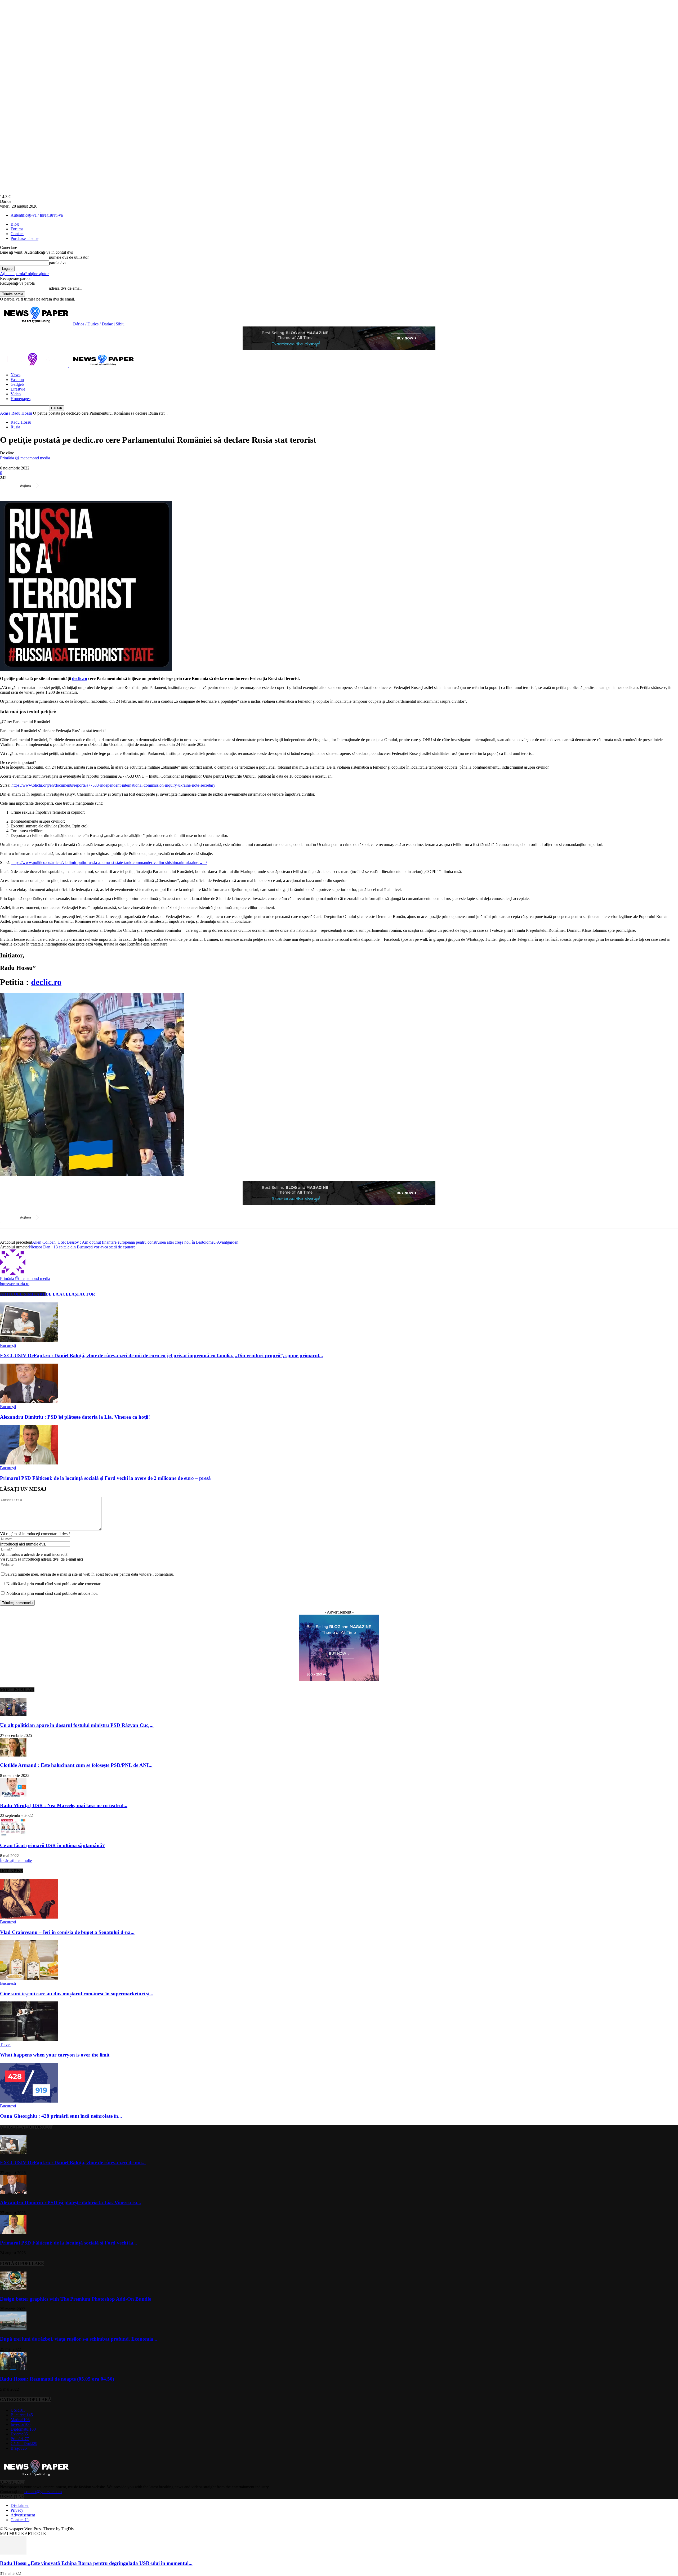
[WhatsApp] (108, 486)
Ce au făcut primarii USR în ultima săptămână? (52, 1845)
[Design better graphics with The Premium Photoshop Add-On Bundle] (13, 2289)
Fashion (17, 380)
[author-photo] (13, 1273)
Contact (17, 234)
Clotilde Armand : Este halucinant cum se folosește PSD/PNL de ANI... (76, 1765)
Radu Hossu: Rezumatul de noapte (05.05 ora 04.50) (57, 2379)
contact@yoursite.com (43, 2492)
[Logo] (35, 366)
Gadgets (17, 384)
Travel (5, 2044)
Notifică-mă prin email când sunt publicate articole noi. (52, 1593)
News (15, 375)
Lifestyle (18, 389)
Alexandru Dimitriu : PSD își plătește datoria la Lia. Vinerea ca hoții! (75, 1417)
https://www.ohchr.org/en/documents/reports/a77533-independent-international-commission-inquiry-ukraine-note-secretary (113, 785)
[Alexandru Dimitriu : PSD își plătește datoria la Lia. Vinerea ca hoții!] (29, 1402)
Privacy (17, 2510)
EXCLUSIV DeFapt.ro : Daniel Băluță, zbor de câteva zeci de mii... (73, 2163)
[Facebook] (51, 486)
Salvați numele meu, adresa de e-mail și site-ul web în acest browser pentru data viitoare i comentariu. (90, 1574)
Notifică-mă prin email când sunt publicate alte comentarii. (55, 1584)
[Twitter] (70, 486)
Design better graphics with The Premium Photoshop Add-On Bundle (75, 2299)
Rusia (15, 427)
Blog (15, 224)
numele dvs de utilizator (69, 257)
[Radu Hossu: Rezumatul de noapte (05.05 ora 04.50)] (13, 2369)
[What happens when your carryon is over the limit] (29, 2040)
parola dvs (58, 263)
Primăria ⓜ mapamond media (25, 458)
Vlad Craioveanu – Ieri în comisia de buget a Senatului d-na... (67, 1932)
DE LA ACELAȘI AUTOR (70, 1294)
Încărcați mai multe (16, 1860)
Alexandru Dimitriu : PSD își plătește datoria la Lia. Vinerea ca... (71, 2203)
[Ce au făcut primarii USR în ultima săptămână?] (13, 1835)
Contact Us (20, 2520)
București (8, 1345)
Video (16, 394)
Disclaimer (20, 2505)
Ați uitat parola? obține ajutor (24, 274)
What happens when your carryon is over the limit (55, 2055)
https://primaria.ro (15, 1284)
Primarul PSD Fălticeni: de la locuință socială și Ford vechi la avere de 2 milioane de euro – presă (105, 1478)
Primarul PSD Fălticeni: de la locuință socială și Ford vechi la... (69, 2243)
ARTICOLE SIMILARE (23, 1294)
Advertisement (23, 2515)
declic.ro (80, 678)
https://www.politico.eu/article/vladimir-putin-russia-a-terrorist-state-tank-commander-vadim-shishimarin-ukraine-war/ (109, 863)
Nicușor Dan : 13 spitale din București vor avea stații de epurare (82, 1247)
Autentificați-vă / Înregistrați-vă (37, 215)
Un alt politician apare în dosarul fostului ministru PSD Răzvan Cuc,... (77, 1725)
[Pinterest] (89, 486)
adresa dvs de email (65, 288)
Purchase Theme (24, 238)
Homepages (21, 399)
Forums (17, 229)
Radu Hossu (22, 413)
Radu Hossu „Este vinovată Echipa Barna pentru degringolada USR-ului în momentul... (96, 2563)
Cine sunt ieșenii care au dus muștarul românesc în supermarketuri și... (77, 1994)
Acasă (5, 413)
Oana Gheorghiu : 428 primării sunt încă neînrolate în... (61, 2116)
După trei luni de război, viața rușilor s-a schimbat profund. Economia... (79, 2339)
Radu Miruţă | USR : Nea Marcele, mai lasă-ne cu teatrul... (64, 1805)
